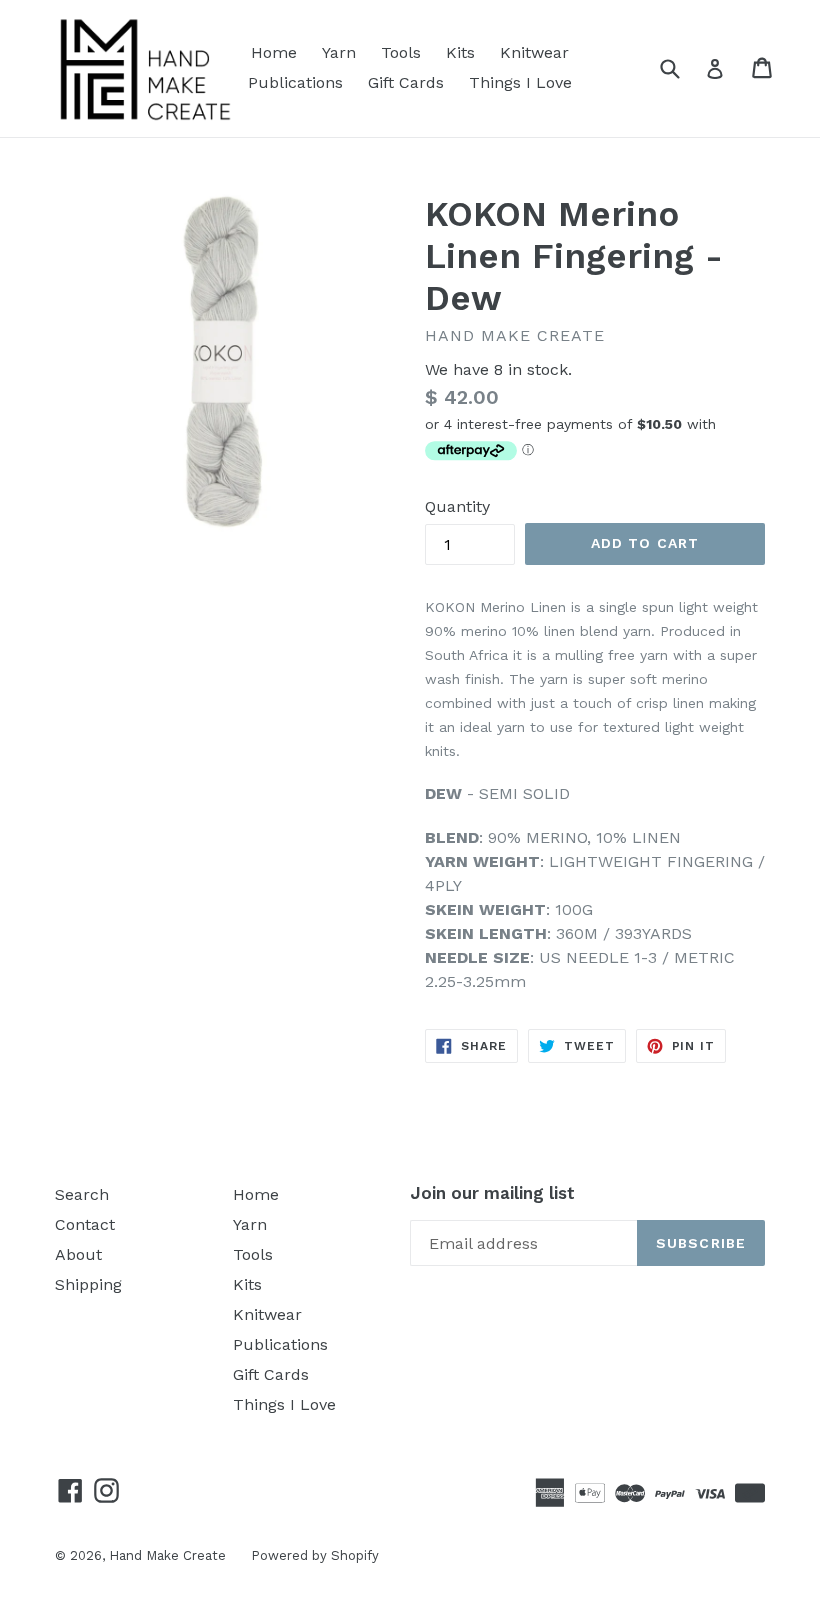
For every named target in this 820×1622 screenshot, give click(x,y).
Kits (460, 52)
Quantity (457, 506)
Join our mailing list (492, 1193)
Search (82, 1194)
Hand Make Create (167, 1555)
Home (274, 52)
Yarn (339, 52)
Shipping (88, 1284)
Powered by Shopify (315, 1555)
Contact (85, 1224)
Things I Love (520, 82)
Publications (295, 82)
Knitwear (534, 52)
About (78, 1254)
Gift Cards (406, 82)
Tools (401, 52)
